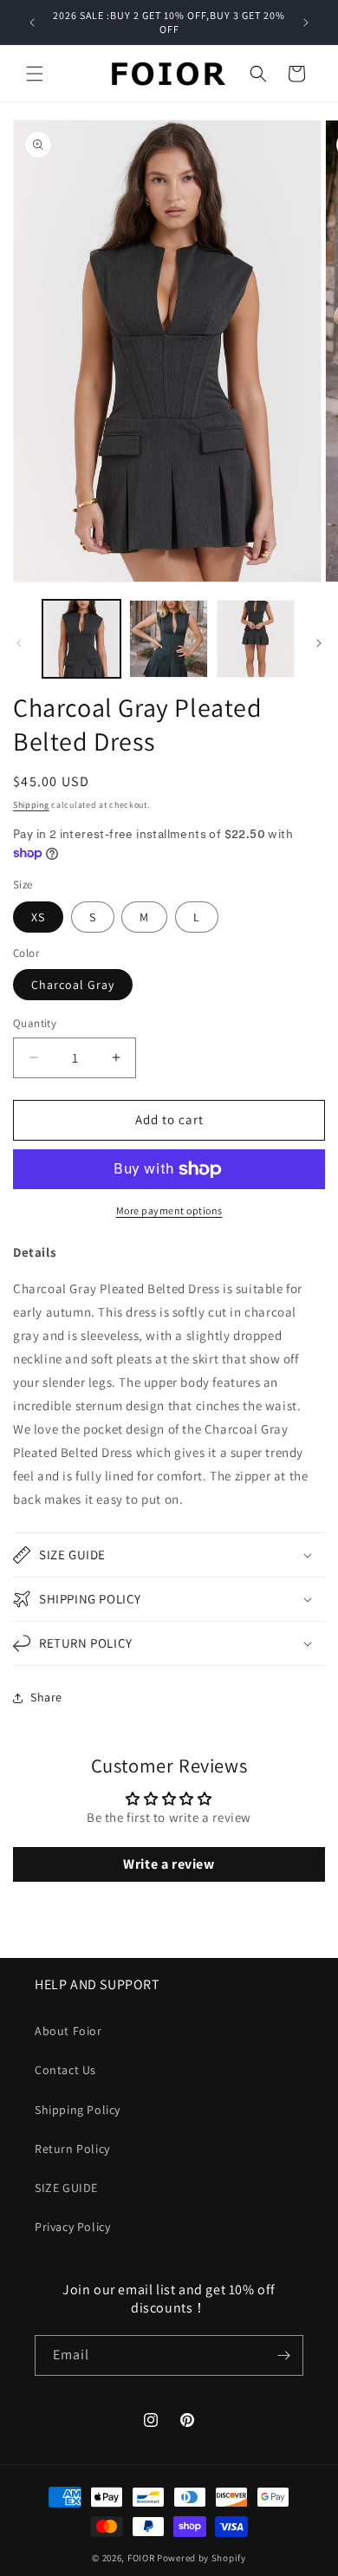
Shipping (31, 805)
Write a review (169, 1864)
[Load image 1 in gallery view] (81, 639)
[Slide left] (19, 643)
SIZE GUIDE (66, 2188)
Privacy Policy (72, 2227)
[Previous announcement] (32, 23)
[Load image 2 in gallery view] (168, 639)
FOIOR (141, 2558)
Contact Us (65, 2070)
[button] (35, 74)
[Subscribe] (283, 2355)
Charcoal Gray (73, 985)
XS (38, 917)
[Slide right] (319, 643)
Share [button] (46, 1697)
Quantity (35, 1023)
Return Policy (72, 2149)
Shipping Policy (78, 2110)
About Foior (68, 2031)
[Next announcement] (306, 23)
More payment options (169, 1210)
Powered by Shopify (201, 2558)
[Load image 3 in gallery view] (256, 639)
